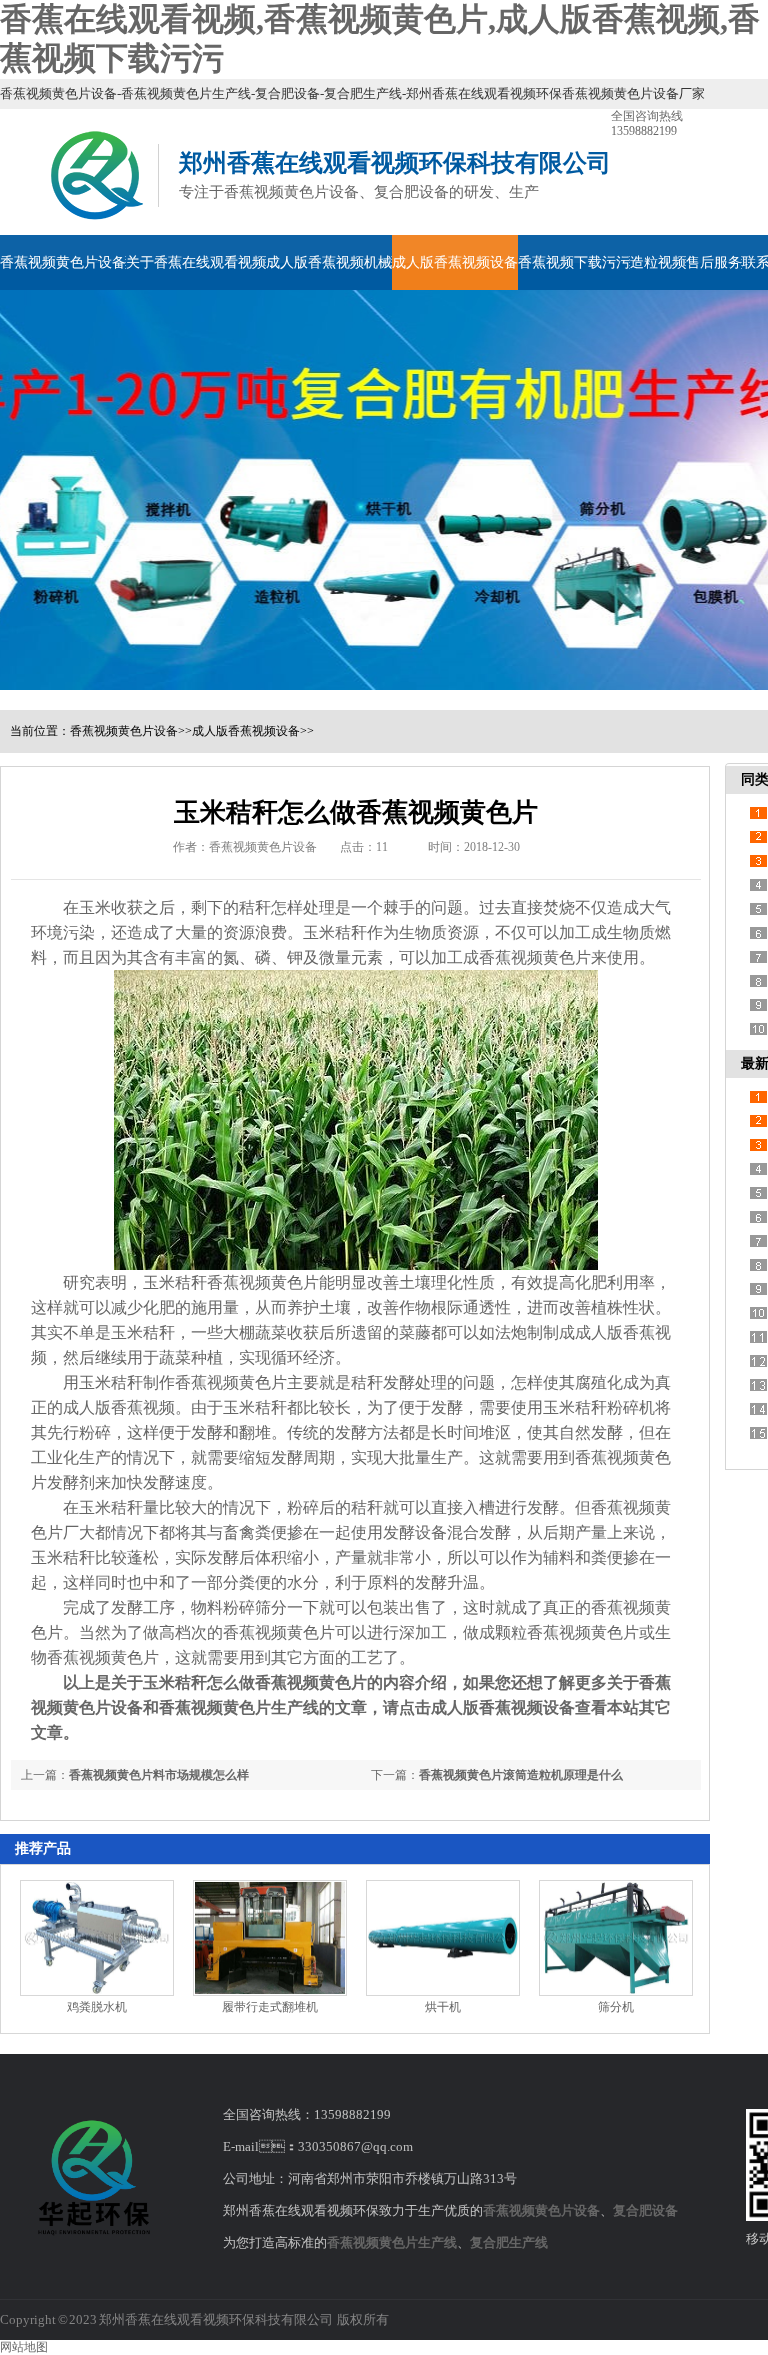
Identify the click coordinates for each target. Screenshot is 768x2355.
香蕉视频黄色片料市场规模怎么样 (159, 1775)
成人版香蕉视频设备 (455, 262)
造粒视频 (658, 262)
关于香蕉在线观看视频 (196, 262)
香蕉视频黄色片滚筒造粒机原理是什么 (521, 1775)
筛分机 (616, 2007)
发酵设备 (415, 1532)
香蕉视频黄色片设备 (63, 262)
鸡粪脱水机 (97, 2007)
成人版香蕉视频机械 (329, 262)
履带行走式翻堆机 (270, 2007)
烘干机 (443, 2007)
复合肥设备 (645, 2210)
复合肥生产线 (509, 2242)
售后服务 (714, 262)
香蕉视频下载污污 (574, 262)
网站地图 (24, 2347)
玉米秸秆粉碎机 (599, 1407)
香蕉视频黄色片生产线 (392, 2242)
